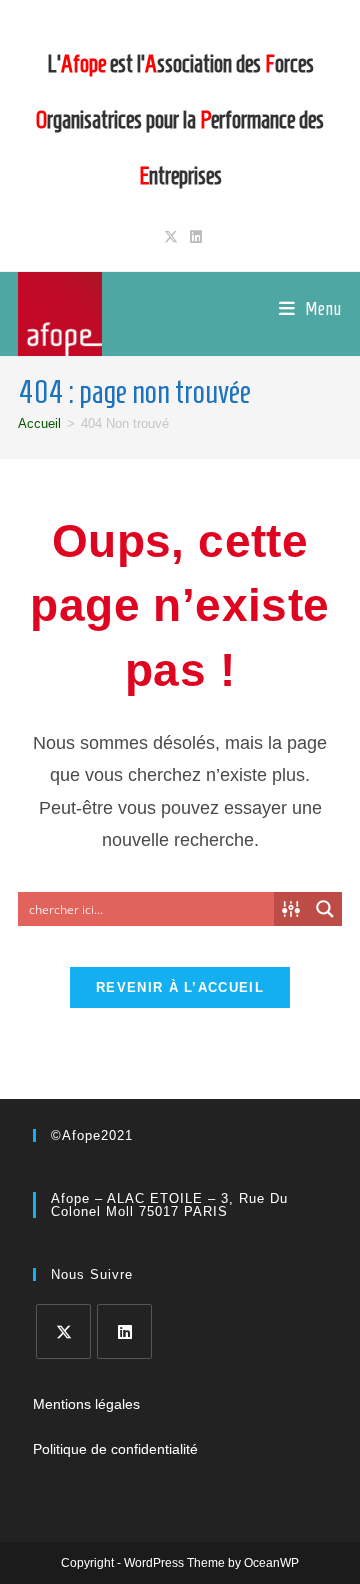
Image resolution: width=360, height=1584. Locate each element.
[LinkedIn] (124, 1331)
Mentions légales (86, 1404)
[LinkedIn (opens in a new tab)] (193, 237)
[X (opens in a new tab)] (171, 237)
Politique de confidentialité (115, 1449)
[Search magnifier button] (325, 909)
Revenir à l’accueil (180, 987)
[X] (63, 1331)
